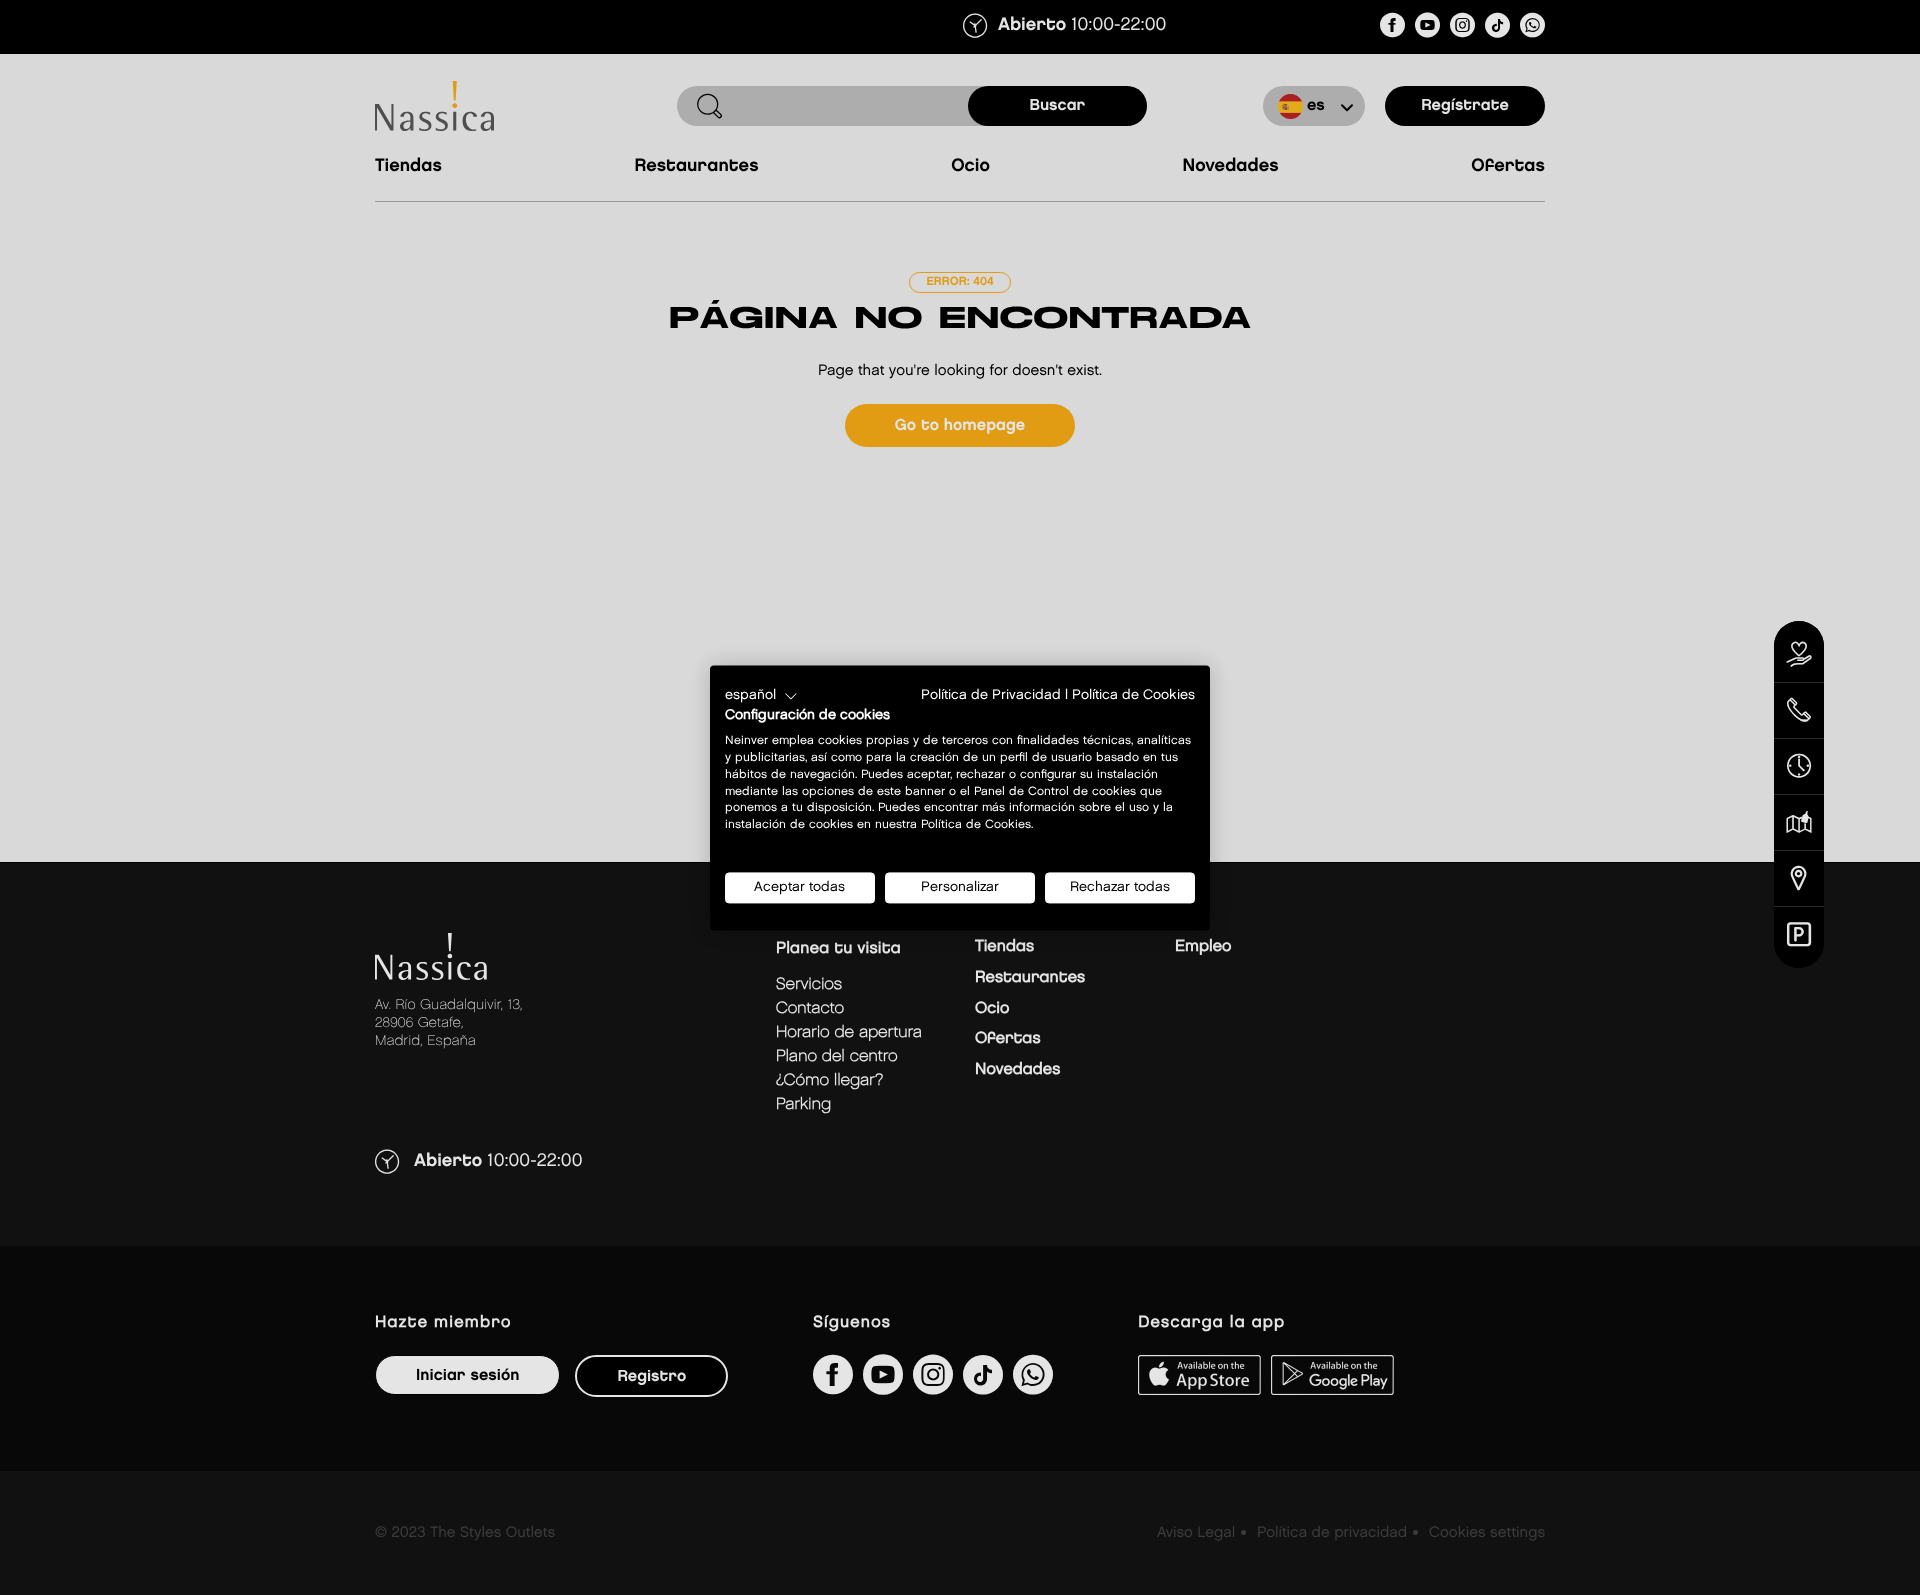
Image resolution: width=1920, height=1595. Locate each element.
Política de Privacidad (991, 695)
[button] (761, 696)
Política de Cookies (1133, 695)
